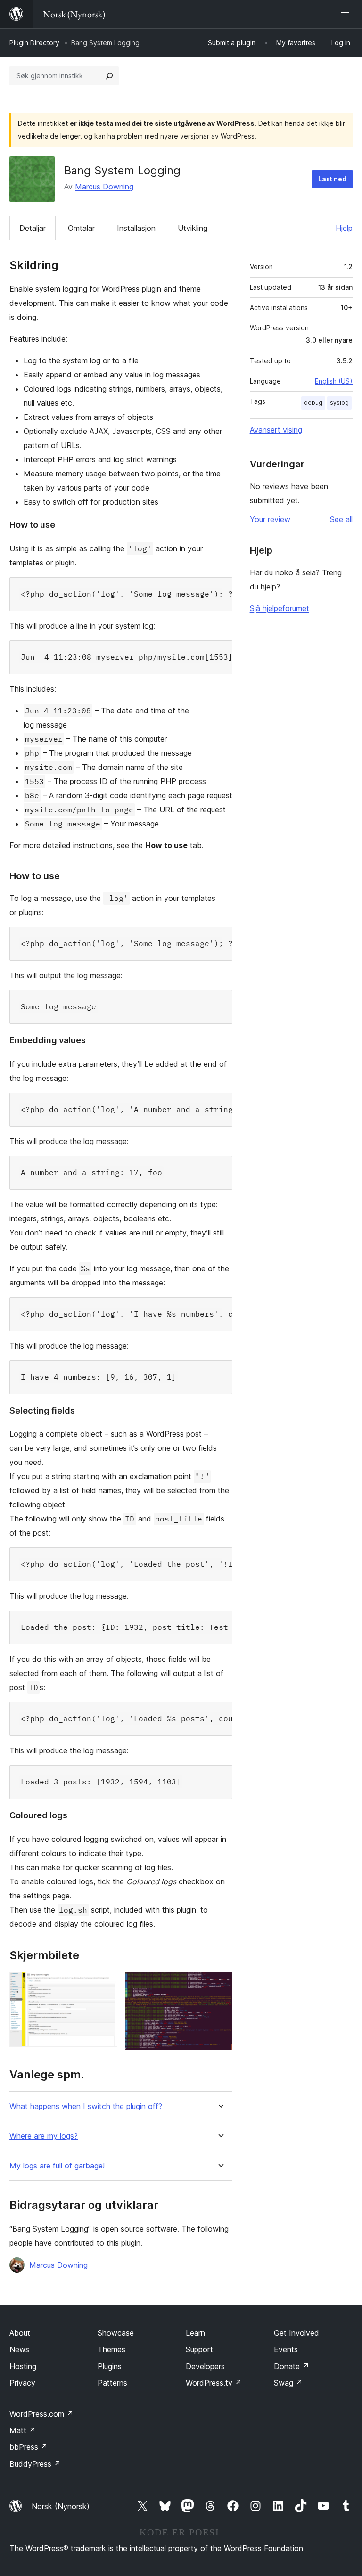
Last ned (332, 179)
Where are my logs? (44, 2136)
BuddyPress (35, 2464)
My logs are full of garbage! (57, 2166)
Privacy (22, 2383)
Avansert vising (276, 430)
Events (286, 2349)
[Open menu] (347, 14)
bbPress (29, 2447)
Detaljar (33, 228)
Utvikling (193, 228)
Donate (292, 2366)
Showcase (116, 2333)
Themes (111, 2349)
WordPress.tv (214, 2383)
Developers (205, 2366)
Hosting (23, 2366)
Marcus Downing (104, 187)
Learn (195, 2333)
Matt (23, 2430)
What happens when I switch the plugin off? (86, 2106)
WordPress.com (41, 2414)
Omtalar (81, 228)
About (20, 2333)
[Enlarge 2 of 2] (220, 1985)
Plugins (110, 2366)
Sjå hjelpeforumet (280, 608)
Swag (288, 2383)
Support (199, 2349)
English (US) (334, 381)
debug (313, 403)
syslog (339, 403)
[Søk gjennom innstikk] (109, 76)
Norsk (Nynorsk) (61, 2506)
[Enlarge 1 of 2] (105, 1985)
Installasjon (136, 228)
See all (341, 519)
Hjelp (344, 228)
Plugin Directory (34, 43)
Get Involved (296, 2333)
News (19, 2349)
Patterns (112, 2383)
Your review (270, 519)
